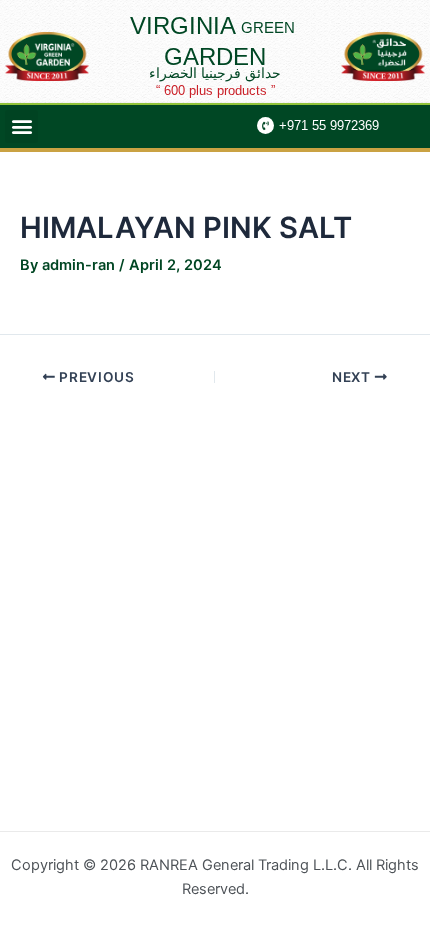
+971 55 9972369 (329, 125)
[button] (21, 126)
